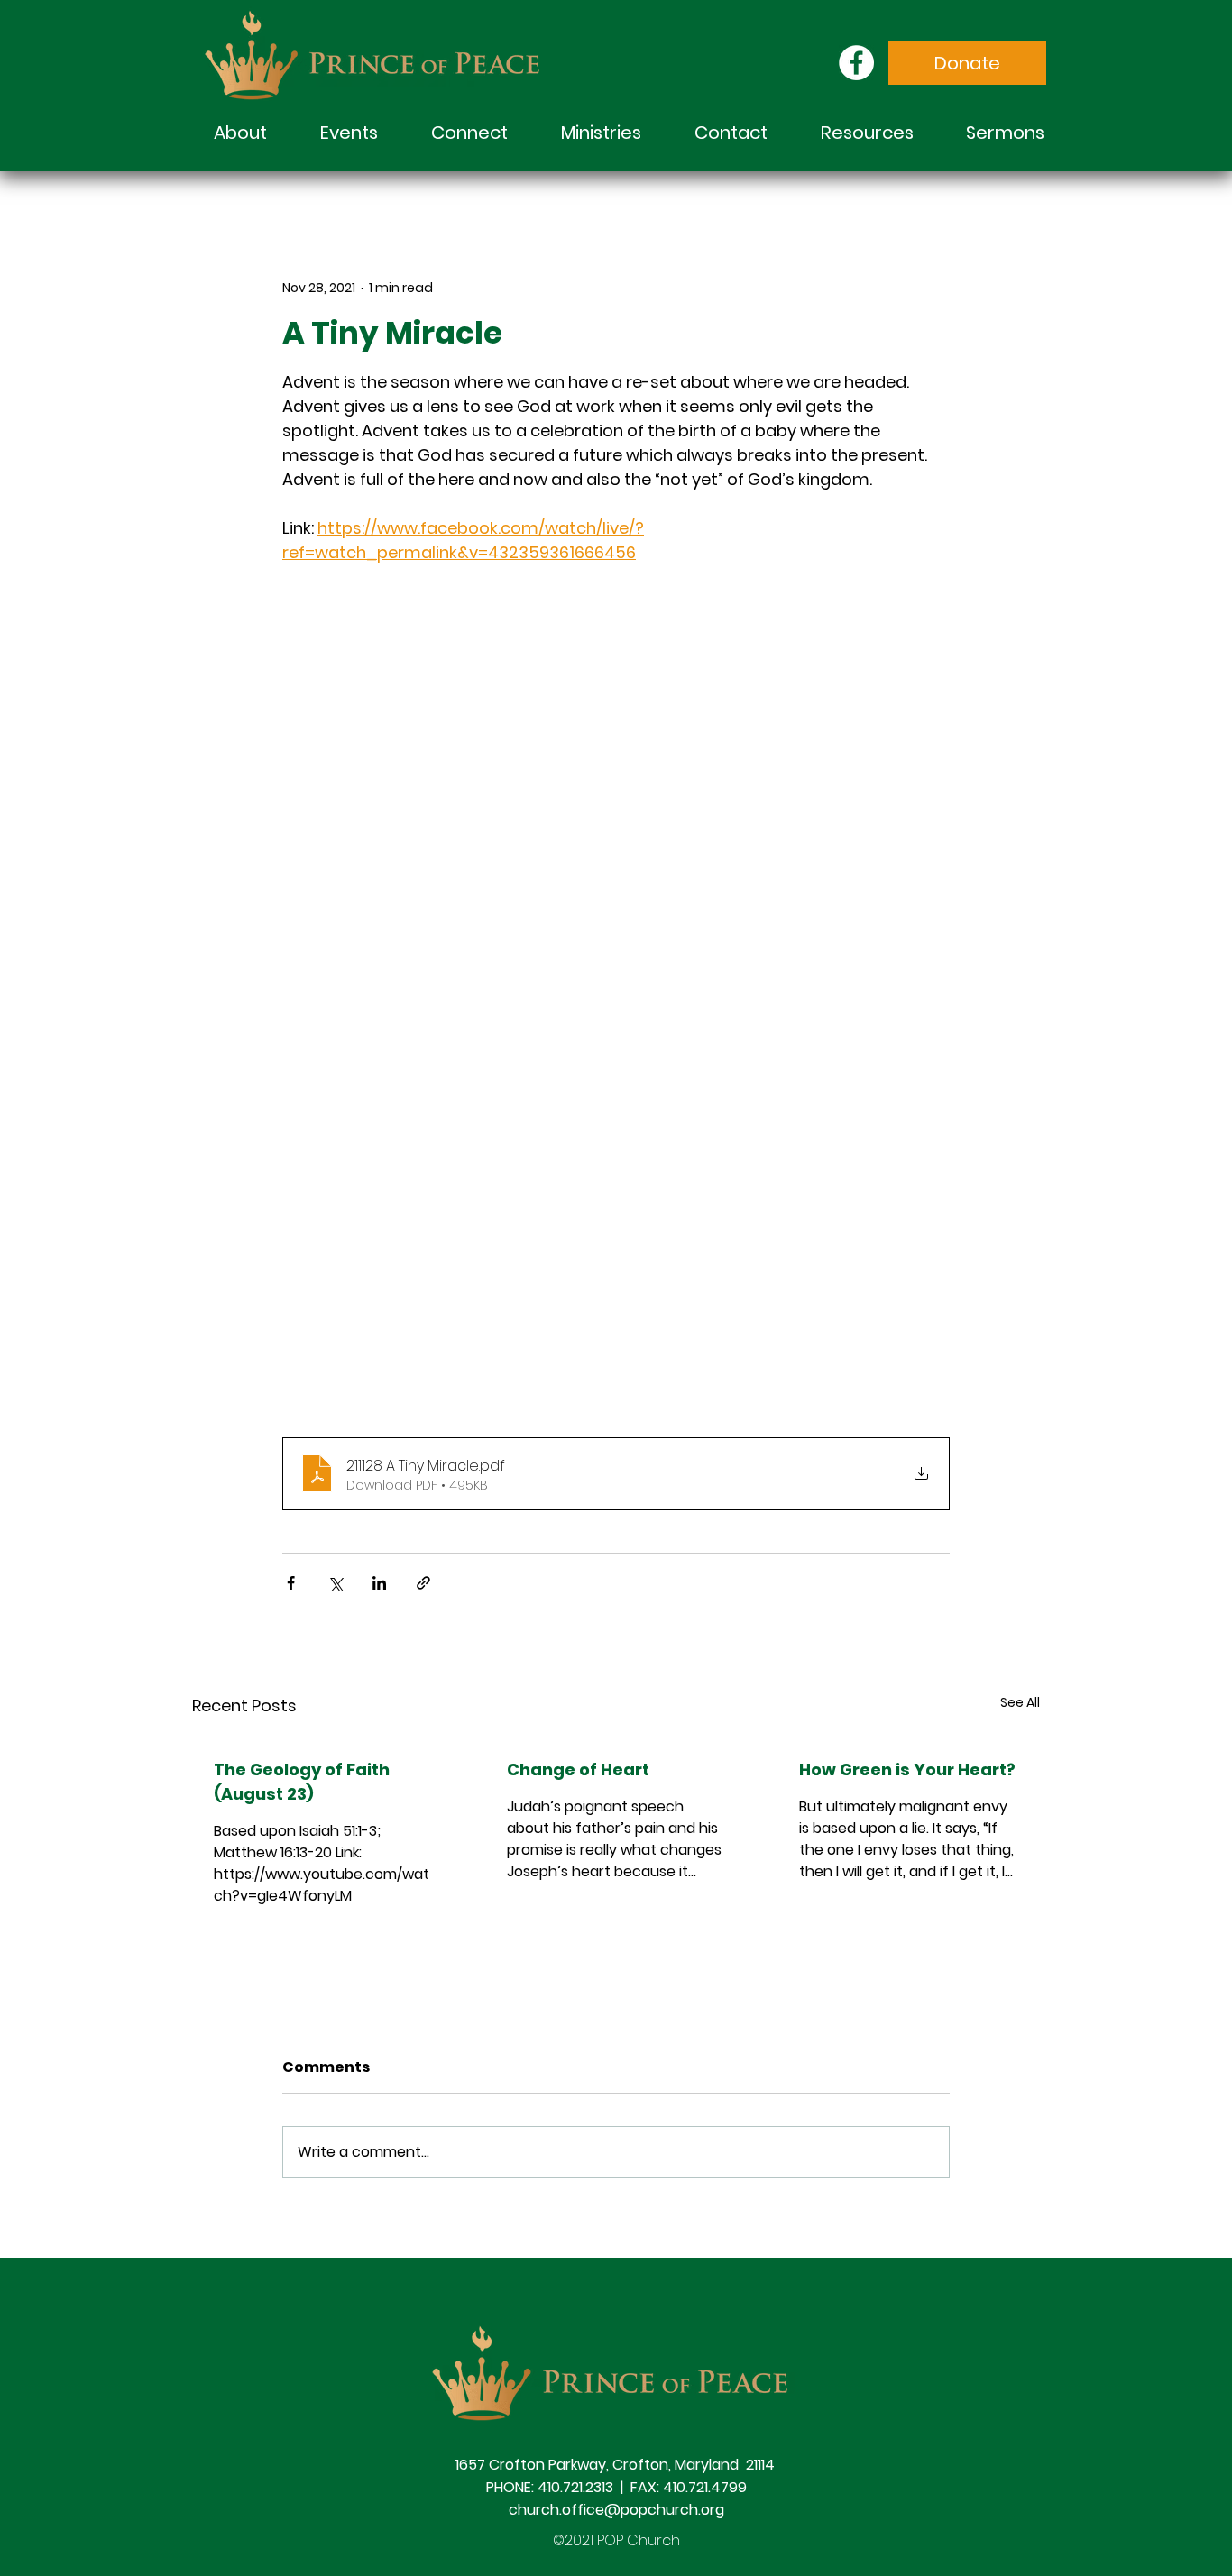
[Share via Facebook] (291, 1583)
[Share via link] (423, 1583)
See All (1020, 1702)
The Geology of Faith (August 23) (302, 1782)
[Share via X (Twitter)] (335, 1583)
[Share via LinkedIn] (379, 1583)
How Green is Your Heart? (907, 1769)
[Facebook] (856, 63)
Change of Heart (578, 1769)
